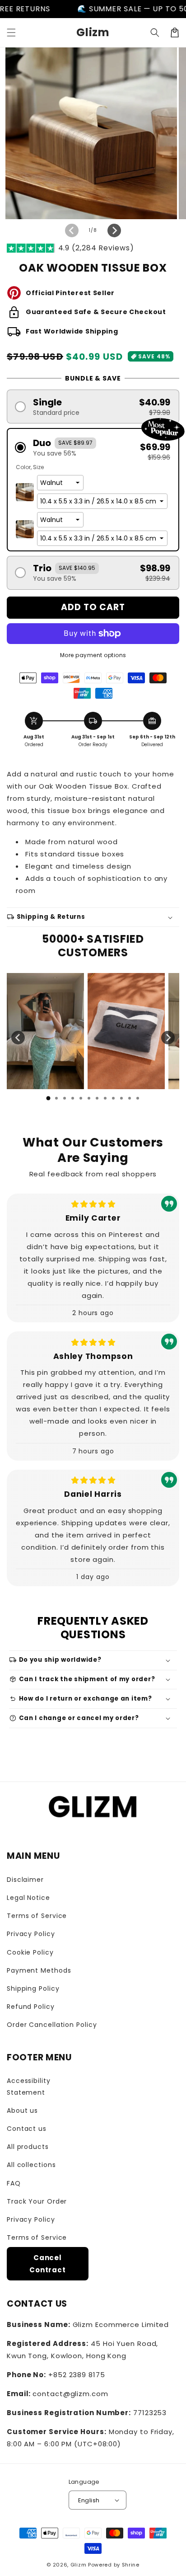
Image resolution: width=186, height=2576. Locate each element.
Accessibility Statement (29, 2086)
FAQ (14, 2183)
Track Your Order (37, 2201)
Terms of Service (37, 1916)
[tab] (48, 1098)
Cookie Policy (30, 1952)
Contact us (27, 2129)
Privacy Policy (31, 1934)
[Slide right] (114, 230)
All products (28, 2147)
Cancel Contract (48, 2264)
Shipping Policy (33, 1988)
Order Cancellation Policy (52, 2025)
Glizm (79, 2565)
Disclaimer (25, 1880)
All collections (31, 2165)
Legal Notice (28, 1898)
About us (22, 2111)
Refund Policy (31, 2007)
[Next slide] (168, 1038)
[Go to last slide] (18, 1038)
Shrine (131, 2565)
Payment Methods (39, 1970)
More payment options (93, 655)
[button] (11, 33)
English (89, 2500)
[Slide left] (72, 230)
